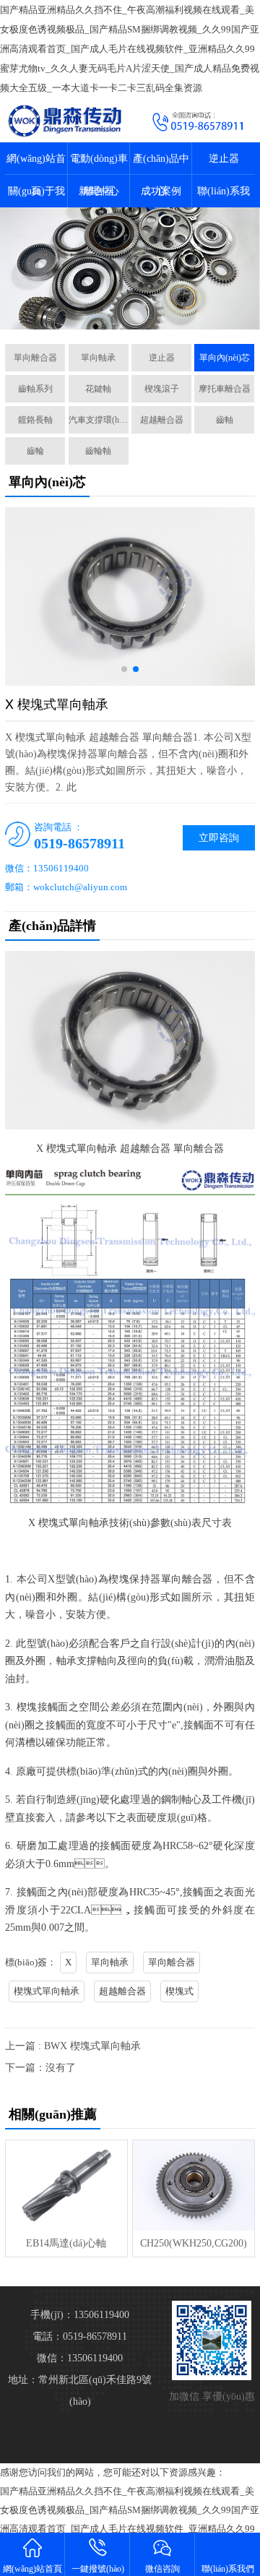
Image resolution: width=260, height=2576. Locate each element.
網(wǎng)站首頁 (32, 2569)
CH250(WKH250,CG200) (194, 2243)
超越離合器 (162, 420)
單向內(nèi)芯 (225, 358)
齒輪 (35, 451)
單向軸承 (98, 358)
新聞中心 (99, 191)
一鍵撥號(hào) (98, 2569)
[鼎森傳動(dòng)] (65, 120)
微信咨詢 (162, 2569)
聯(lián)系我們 (228, 2569)
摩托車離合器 (225, 389)
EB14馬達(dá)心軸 (66, 2243)
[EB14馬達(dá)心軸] (66, 2185)
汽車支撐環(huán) (99, 420)
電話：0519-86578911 (80, 2336)
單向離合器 (35, 358)
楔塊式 (179, 1991)
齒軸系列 (35, 389)
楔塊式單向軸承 (47, 1991)
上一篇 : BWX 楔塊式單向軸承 (73, 2046)
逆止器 (224, 159)
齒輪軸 (98, 451)
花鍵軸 (98, 389)
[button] (124, 669)
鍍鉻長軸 (35, 420)
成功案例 (161, 191)
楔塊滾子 (162, 389)
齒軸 (225, 420)
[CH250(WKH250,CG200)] (193, 2185)
